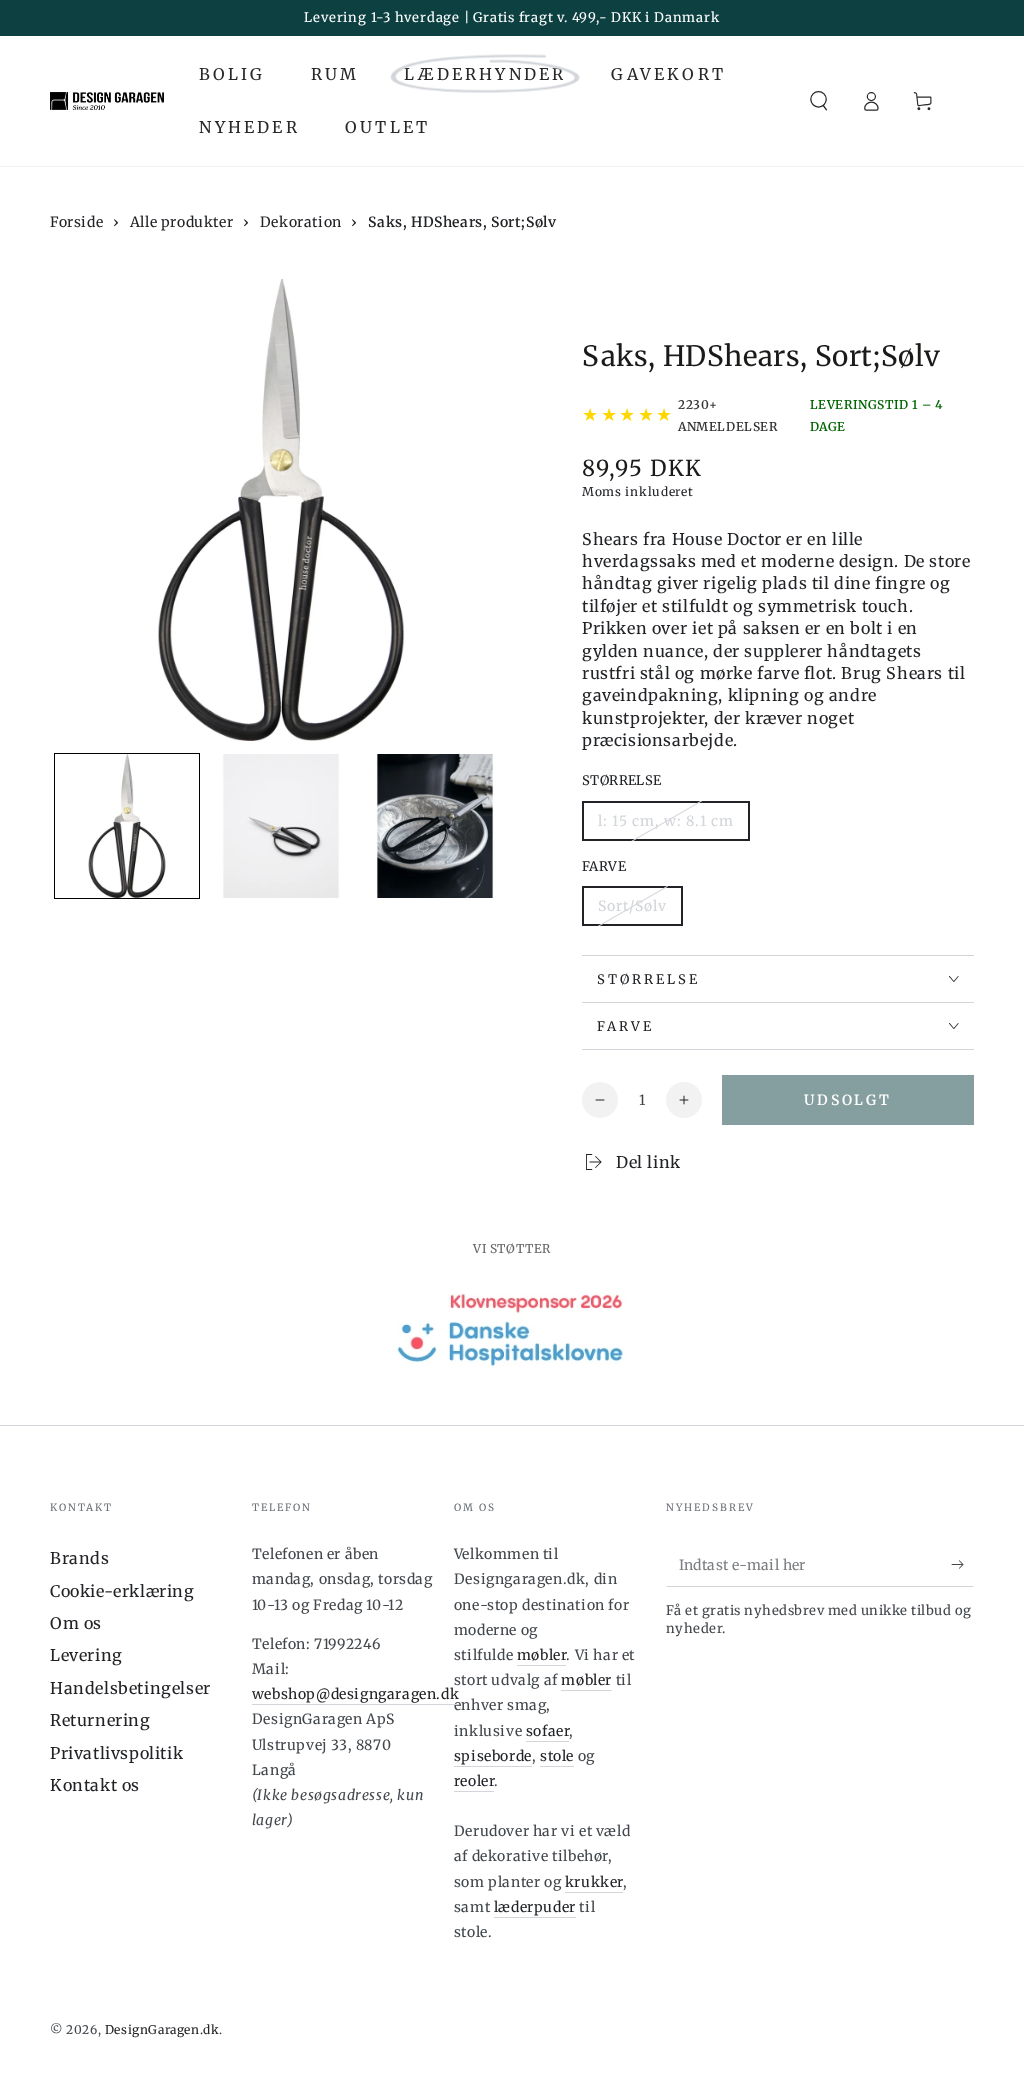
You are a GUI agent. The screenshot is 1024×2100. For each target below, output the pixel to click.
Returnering (100, 1720)
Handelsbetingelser (130, 1688)
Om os (76, 1623)
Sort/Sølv (632, 906)
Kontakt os (95, 1785)
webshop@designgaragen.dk (355, 1694)
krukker (594, 1882)
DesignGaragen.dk (162, 2029)
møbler (542, 1655)
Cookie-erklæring (122, 1591)
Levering (86, 1655)
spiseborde (493, 1756)
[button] (819, 101)
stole (557, 1756)
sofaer (548, 1731)
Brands (80, 1558)
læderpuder (535, 1907)
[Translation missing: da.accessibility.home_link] (107, 101)
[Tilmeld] (962, 1564)
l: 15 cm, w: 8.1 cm (666, 821)
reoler (474, 1781)
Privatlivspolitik (116, 1753)
